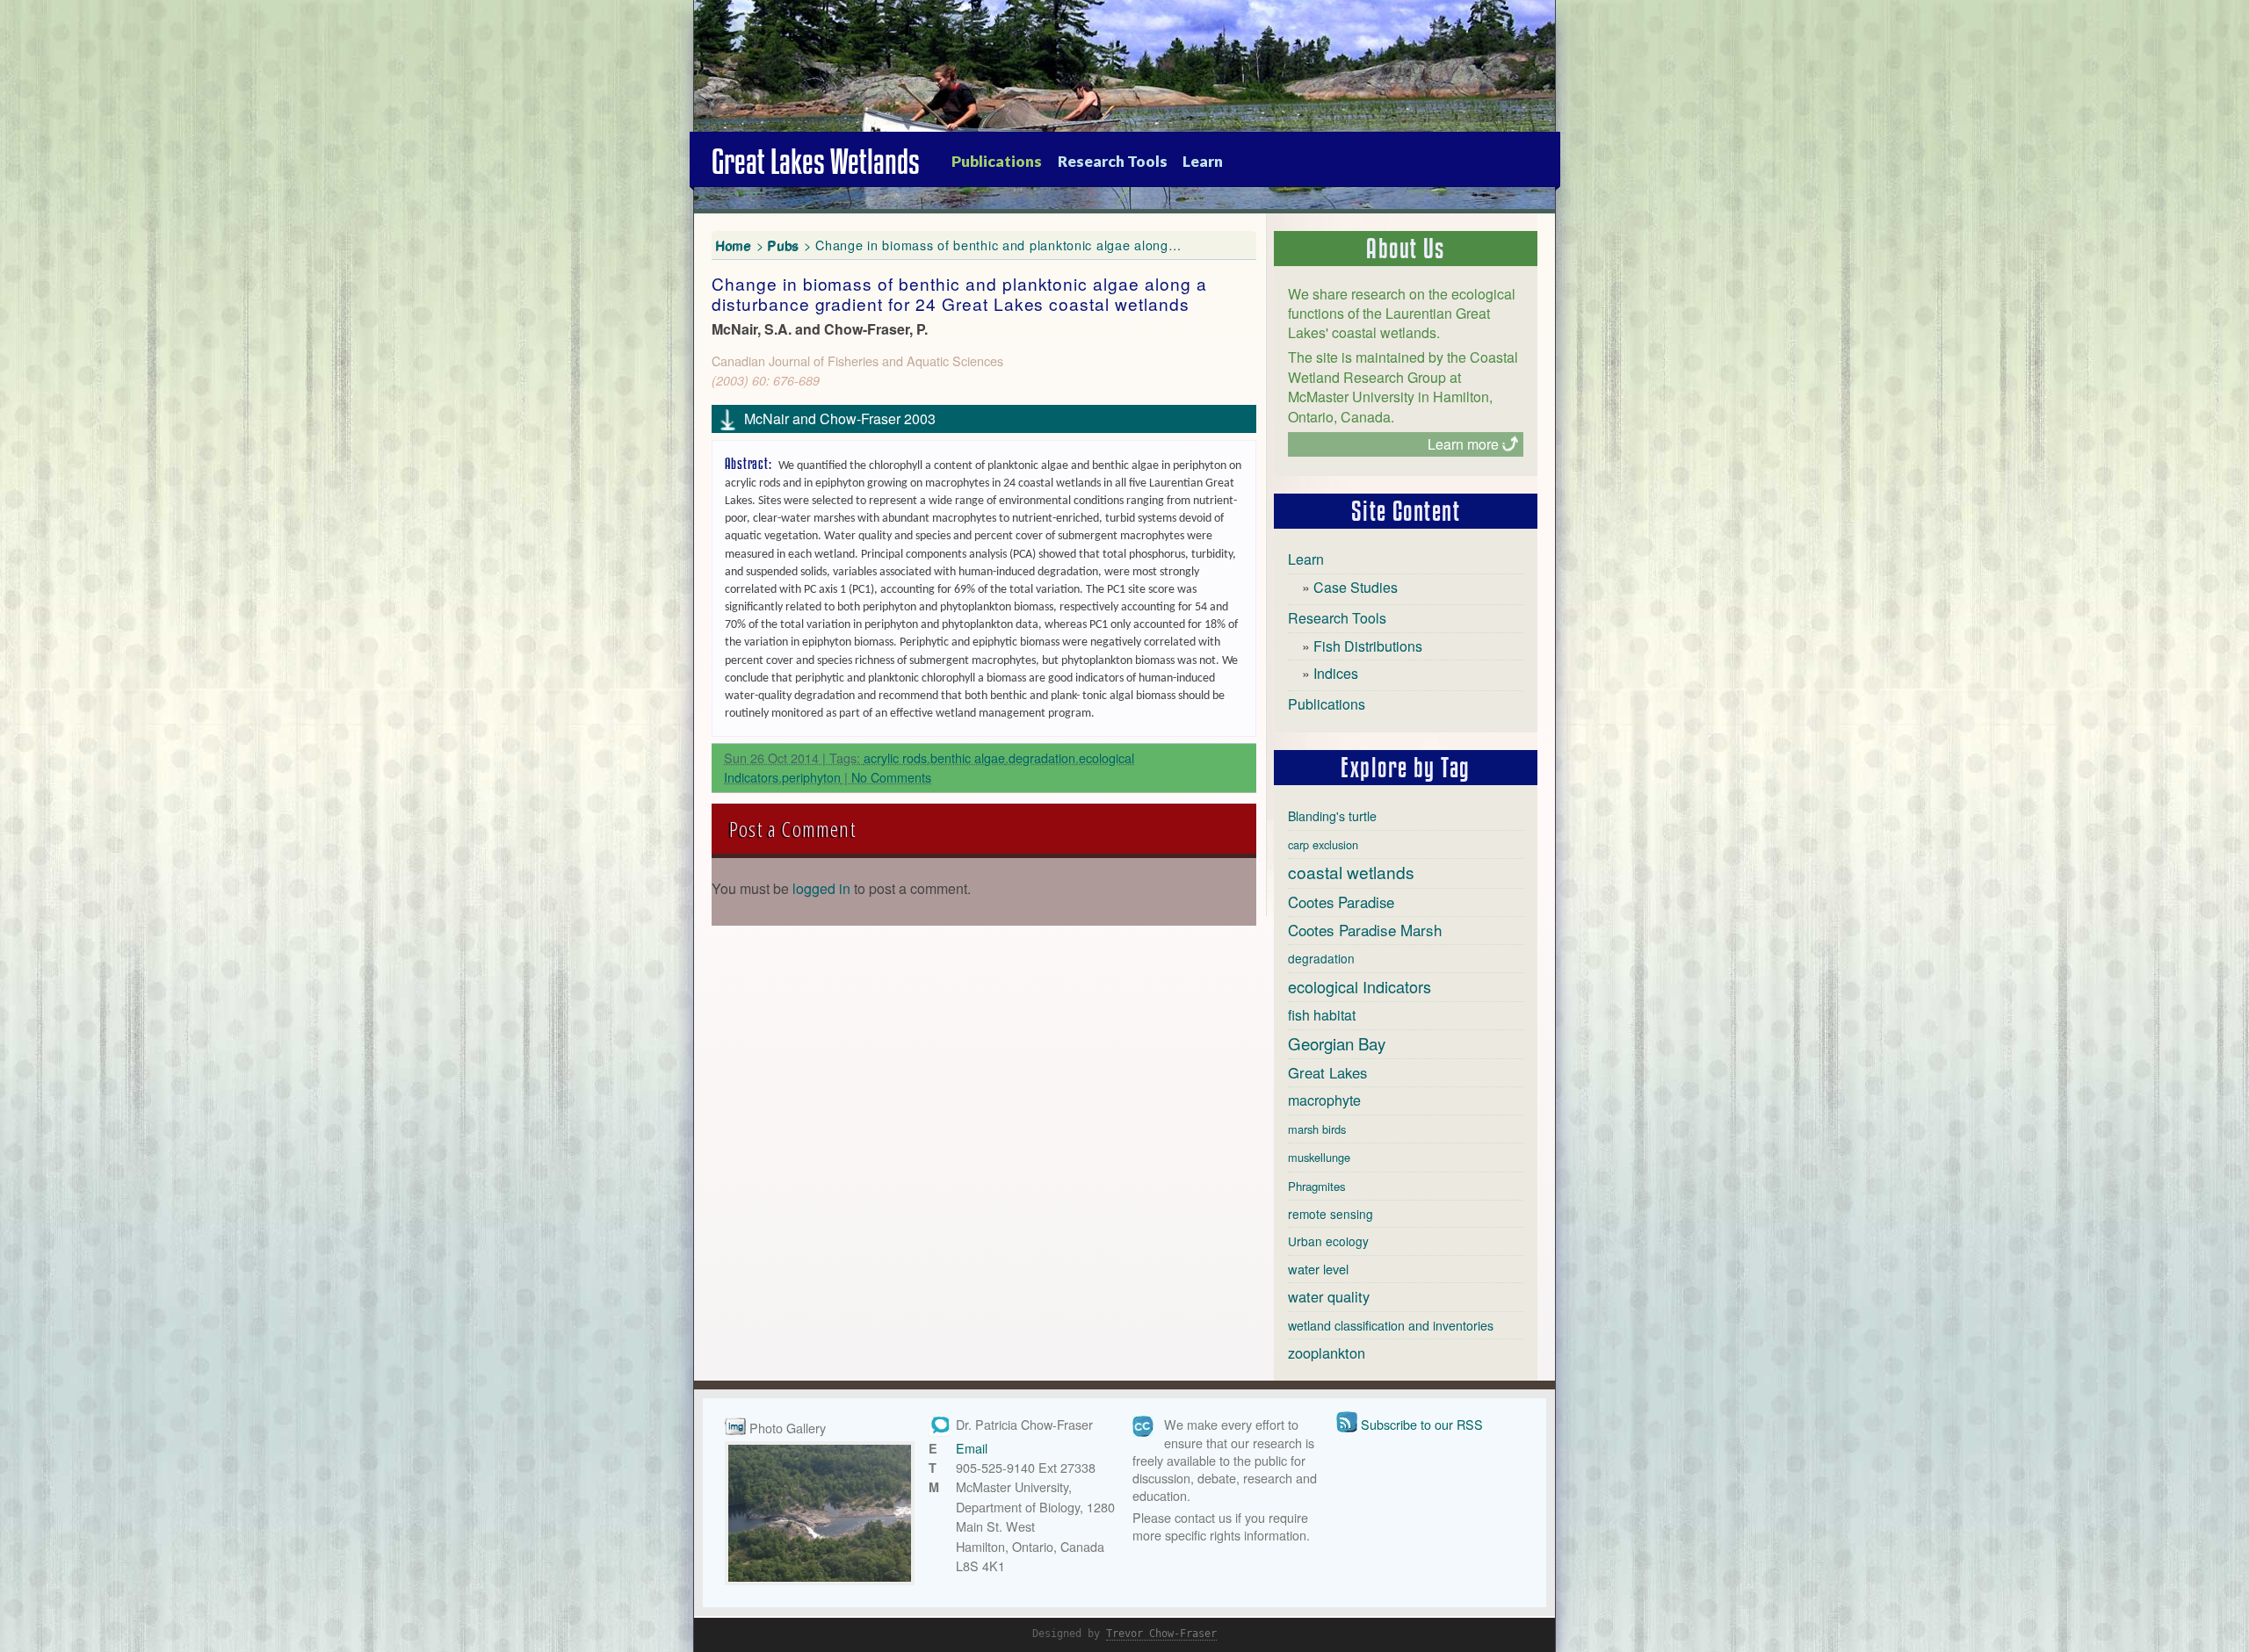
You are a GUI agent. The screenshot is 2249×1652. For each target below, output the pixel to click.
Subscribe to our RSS (1422, 1424)
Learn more (1463, 444)
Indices (1336, 673)
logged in (821, 888)
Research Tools (1113, 161)
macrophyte (1324, 1100)
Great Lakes (1327, 1072)
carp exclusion (1323, 844)
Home (734, 245)
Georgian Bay (1337, 1043)
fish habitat (1322, 1015)
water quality (1329, 1296)
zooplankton (1327, 1353)
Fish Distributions (1368, 646)
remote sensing (1331, 1214)
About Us (1406, 249)
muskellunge (1319, 1157)
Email (972, 1448)
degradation (1042, 757)
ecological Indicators (1360, 986)
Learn (1203, 161)
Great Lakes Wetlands (816, 162)
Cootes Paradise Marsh (1365, 930)
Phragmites (1317, 1186)
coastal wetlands (1351, 872)
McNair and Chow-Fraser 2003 (840, 418)
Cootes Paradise (1341, 902)
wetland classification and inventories (1391, 1325)
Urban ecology (1328, 1241)
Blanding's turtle (1332, 816)
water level (1318, 1269)
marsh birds (1317, 1129)
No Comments (891, 777)
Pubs (784, 245)
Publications (997, 161)
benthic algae (968, 757)
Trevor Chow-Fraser (1161, 1634)
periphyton (811, 777)
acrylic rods (895, 757)
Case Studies (1356, 587)
